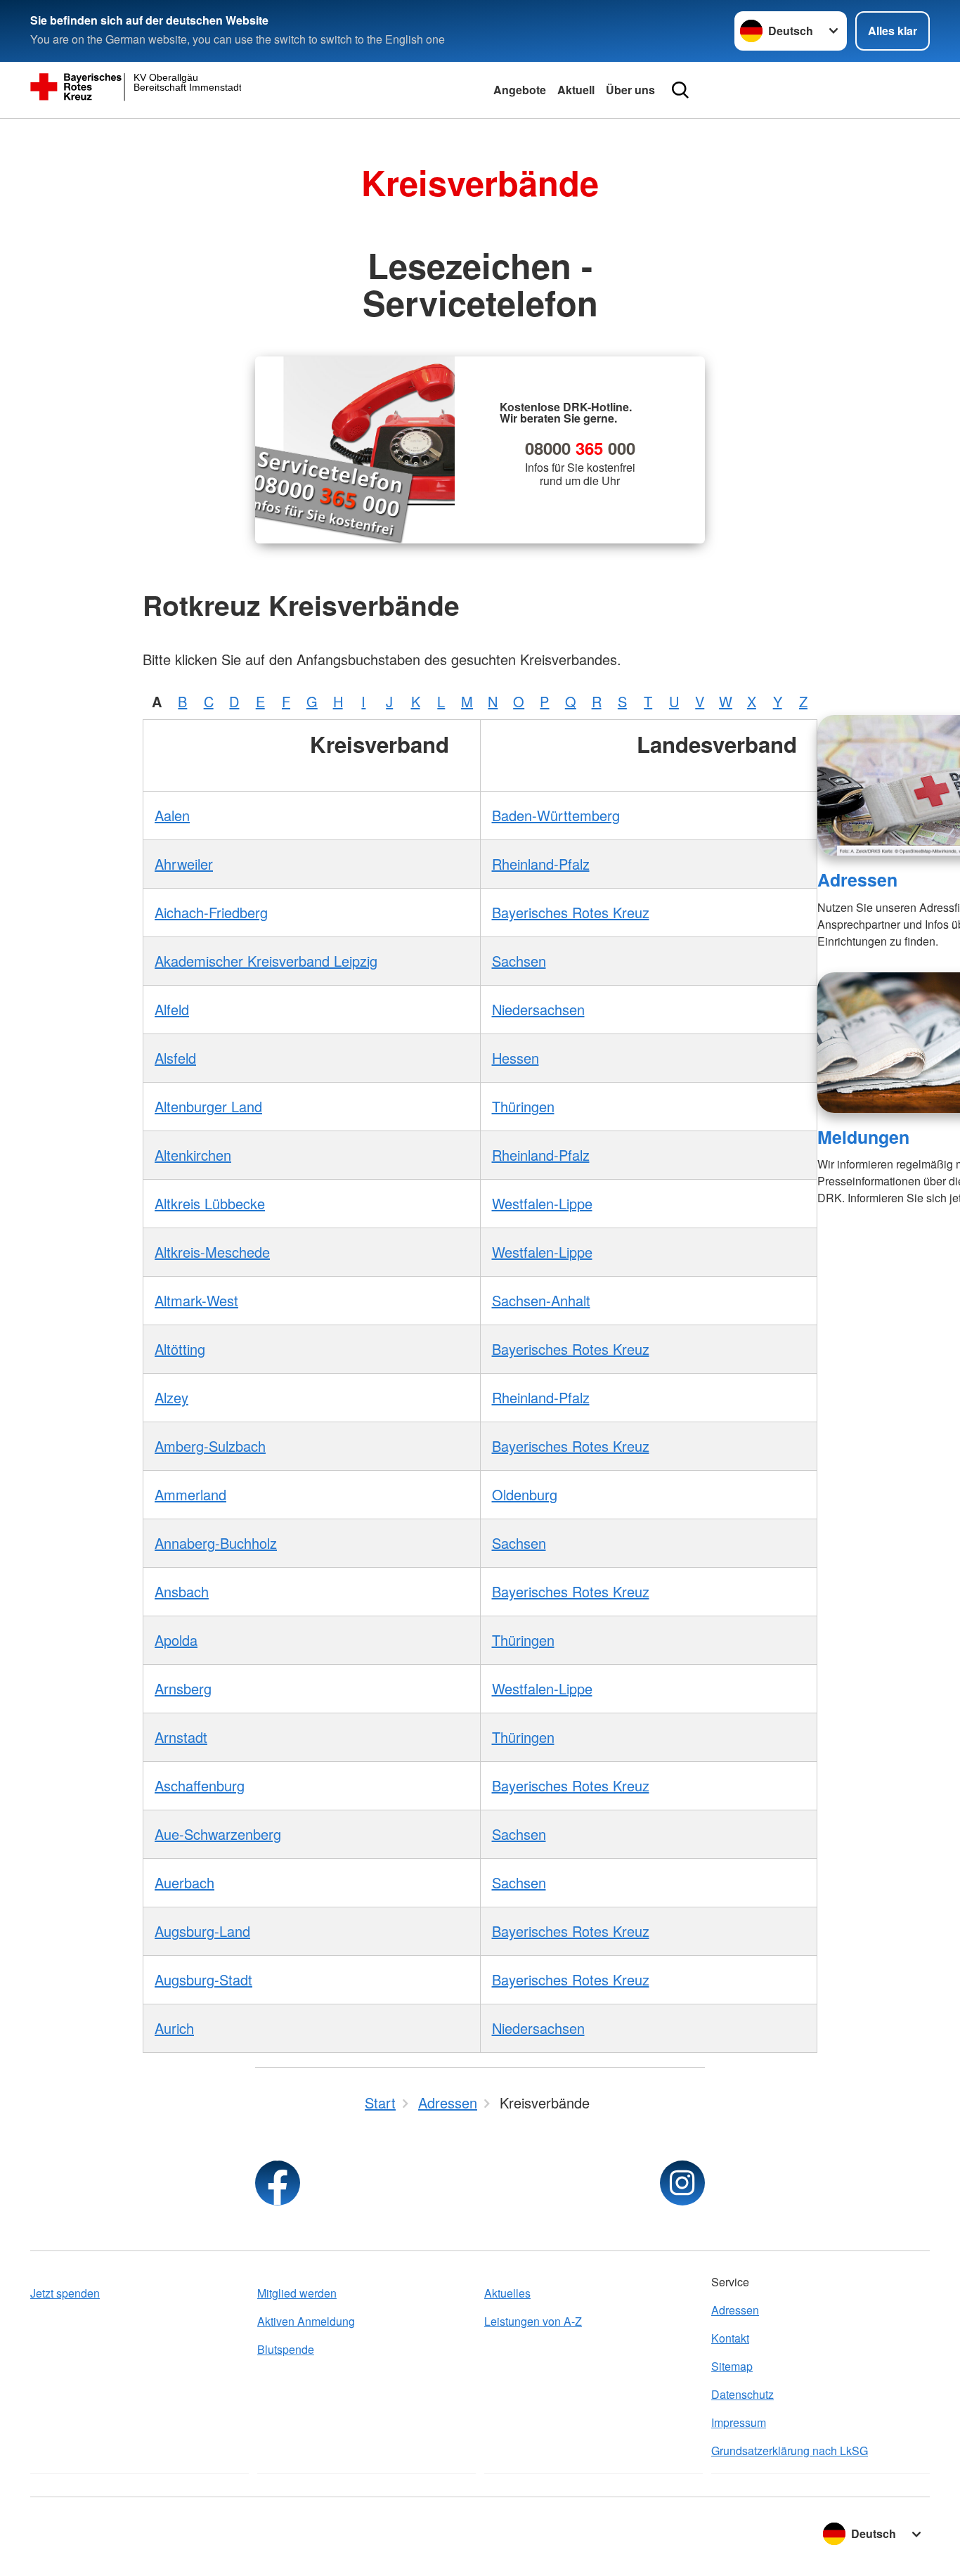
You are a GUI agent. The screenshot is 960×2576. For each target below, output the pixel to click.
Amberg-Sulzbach (210, 1446)
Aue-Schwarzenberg (218, 1834)
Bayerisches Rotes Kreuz (571, 912)
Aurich (174, 2028)
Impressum (739, 2422)
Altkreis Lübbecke (210, 1203)
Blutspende (286, 2349)
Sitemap (732, 2366)
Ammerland (190, 1494)
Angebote (520, 90)
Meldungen (863, 1137)
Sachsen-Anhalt (541, 1300)
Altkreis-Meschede (212, 1252)
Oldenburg (525, 1494)
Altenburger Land (208, 1106)
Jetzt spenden (65, 2293)
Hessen (515, 1058)
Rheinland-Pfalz (541, 864)
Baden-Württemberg (556, 815)
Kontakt (730, 2338)
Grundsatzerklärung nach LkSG (790, 2451)
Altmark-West (196, 1300)
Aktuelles (507, 2293)
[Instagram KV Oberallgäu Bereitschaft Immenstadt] (682, 2183)
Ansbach (182, 1591)
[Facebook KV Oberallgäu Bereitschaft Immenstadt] (278, 2183)
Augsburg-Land (202, 1931)
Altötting (180, 1349)
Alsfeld (175, 1058)
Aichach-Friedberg (211, 912)
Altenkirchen (193, 1155)
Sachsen (519, 961)
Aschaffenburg (200, 1785)
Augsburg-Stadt (203, 1979)
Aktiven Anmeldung (306, 2321)
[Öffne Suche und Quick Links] (680, 90)
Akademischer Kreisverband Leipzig (266, 961)
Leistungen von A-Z (533, 2321)
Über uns (630, 90)
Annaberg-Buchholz (216, 1543)
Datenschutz (742, 2394)
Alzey (171, 1397)
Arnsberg (183, 1688)
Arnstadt (181, 1737)
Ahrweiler (184, 864)
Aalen (172, 815)
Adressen (857, 880)
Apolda (176, 1640)
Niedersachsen (538, 1009)
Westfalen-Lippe (542, 1203)
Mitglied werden (297, 2293)
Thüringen (523, 1106)
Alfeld (172, 1009)
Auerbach (184, 1882)
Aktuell (576, 90)
